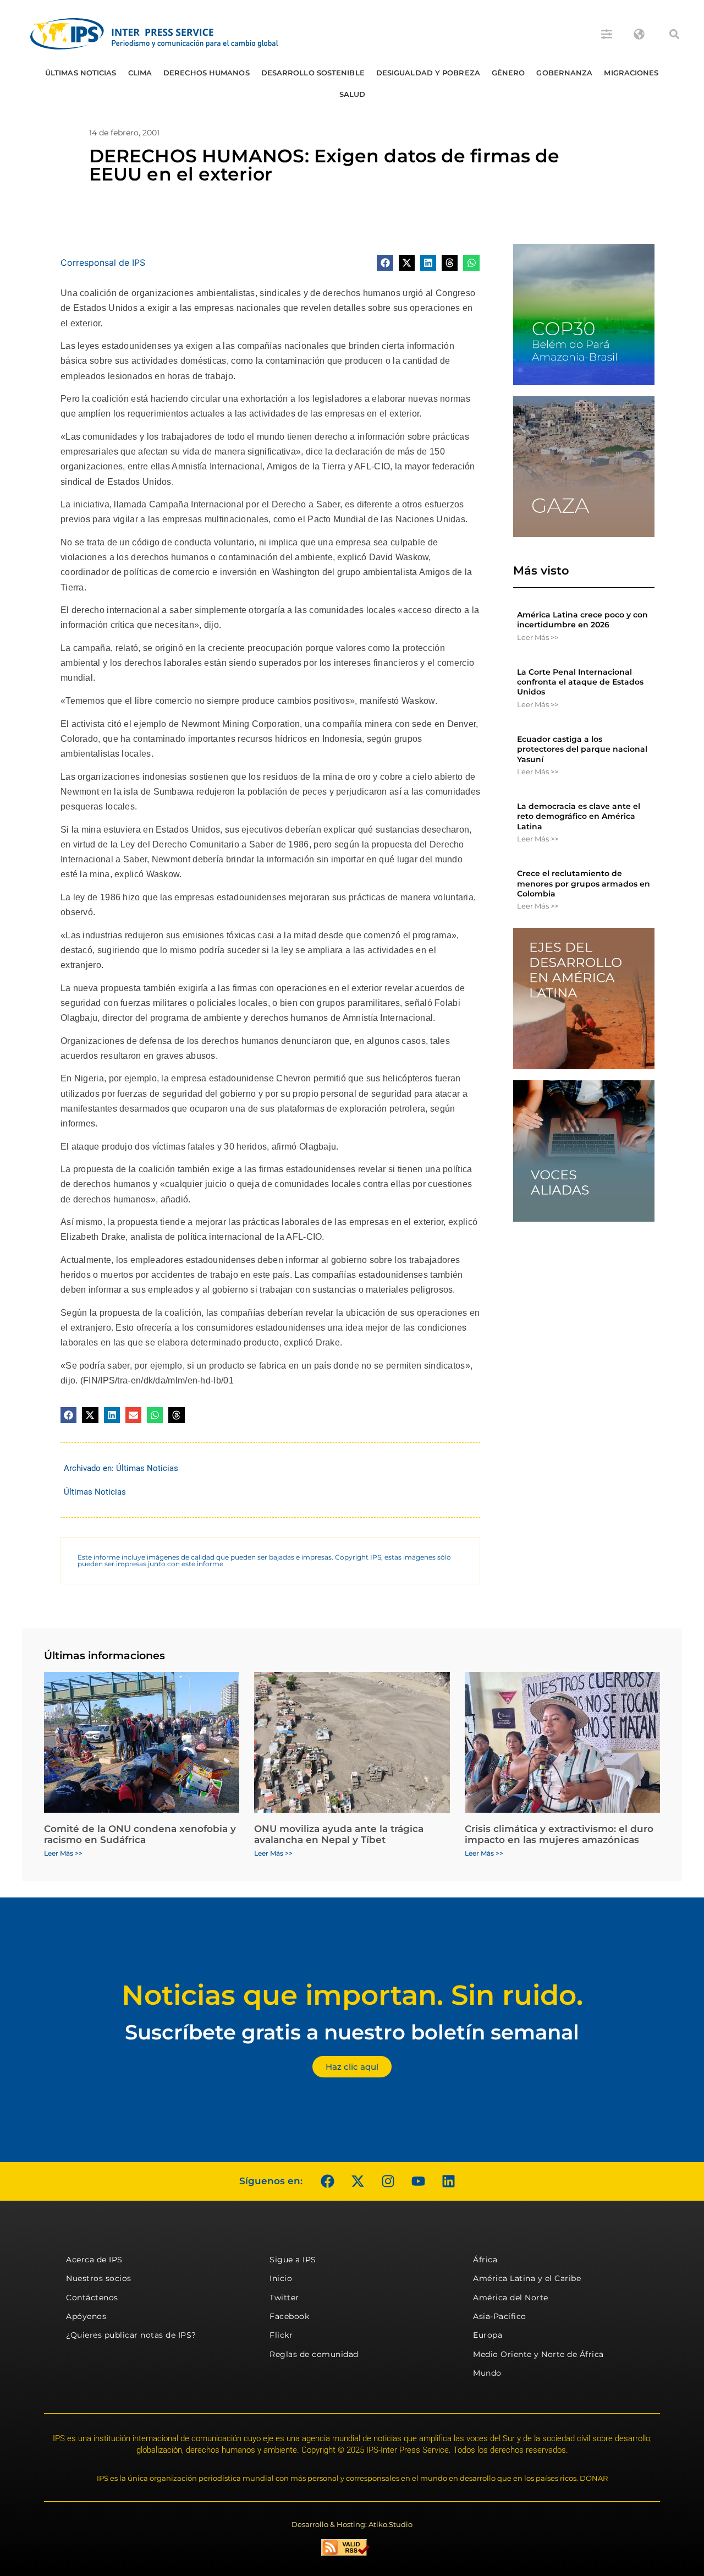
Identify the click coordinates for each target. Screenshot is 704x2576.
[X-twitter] (358, 2181)
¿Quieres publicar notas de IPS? (131, 2335)
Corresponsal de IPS (103, 262)
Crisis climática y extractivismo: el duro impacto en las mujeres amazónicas (559, 1834)
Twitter (284, 2298)
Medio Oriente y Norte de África (538, 2354)
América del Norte (511, 2298)
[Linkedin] (448, 2181)
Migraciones (631, 73)
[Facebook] (327, 2181)
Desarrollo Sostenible (313, 73)
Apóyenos (86, 2316)
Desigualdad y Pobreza (428, 73)
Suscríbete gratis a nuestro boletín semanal (352, 2032)
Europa (488, 2335)
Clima (140, 73)
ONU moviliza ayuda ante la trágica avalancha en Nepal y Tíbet (339, 1834)
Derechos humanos (207, 73)
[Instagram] (388, 2181)
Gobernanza (564, 73)
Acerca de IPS (94, 2260)
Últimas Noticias (81, 73)
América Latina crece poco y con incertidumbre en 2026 (582, 620)
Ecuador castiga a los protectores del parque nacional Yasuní (582, 749)
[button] (674, 34)
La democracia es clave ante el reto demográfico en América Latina (579, 816)
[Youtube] (418, 2181)
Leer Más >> (538, 637)
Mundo (487, 2373)
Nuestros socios (99, 2278)
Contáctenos (92, 2298)
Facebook (289, 2316)
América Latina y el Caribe (527, 2278)
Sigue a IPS (293, 2260)
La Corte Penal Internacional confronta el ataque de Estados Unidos (580, 682)
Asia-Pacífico (500, 2316)
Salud (353, 94)
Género (508, 73)
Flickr (281, 2335)
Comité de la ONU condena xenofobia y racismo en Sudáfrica (140, 1834)
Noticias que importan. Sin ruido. (352, 1995)
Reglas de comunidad (314, 2354)
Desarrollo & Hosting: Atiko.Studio (352, 2524)
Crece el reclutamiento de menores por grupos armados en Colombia (584, 883)
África (485, 2260)
